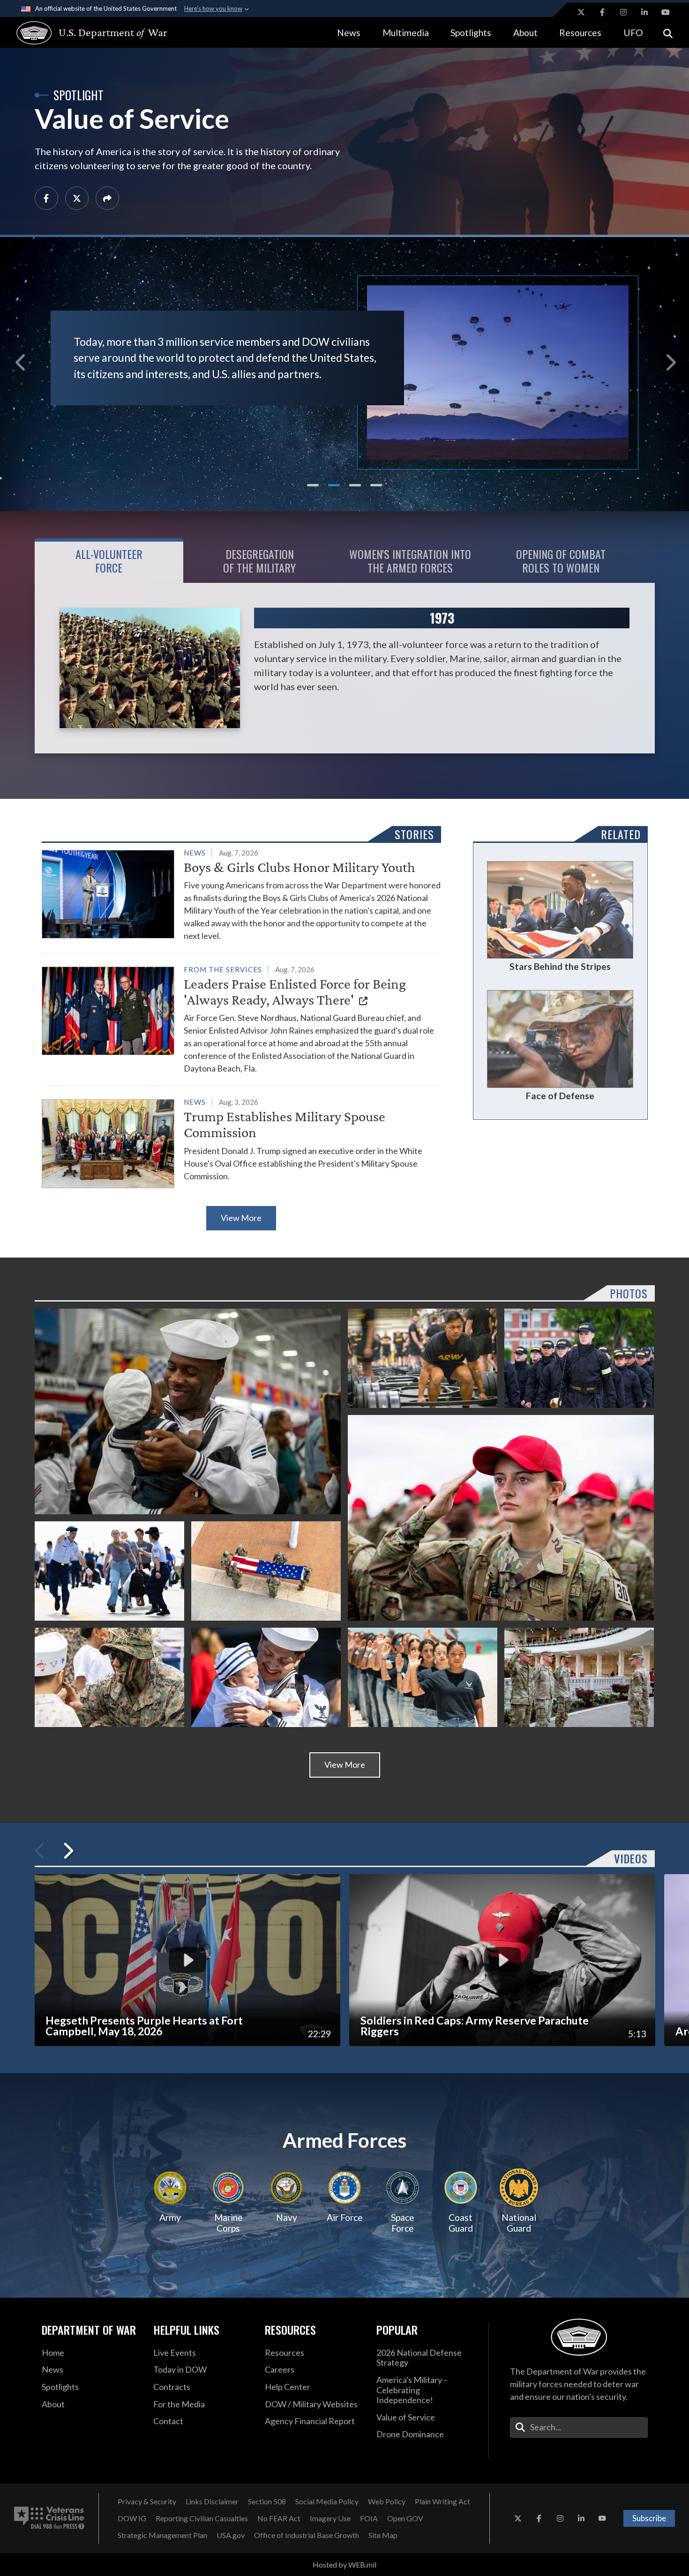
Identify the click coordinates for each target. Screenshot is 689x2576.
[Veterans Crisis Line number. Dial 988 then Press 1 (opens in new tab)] (49, 2518)
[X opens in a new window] (581, 12)
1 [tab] (313, 485)
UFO (633, 33)
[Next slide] (669, 357)
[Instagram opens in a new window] (623, 12)
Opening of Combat (561, 561)
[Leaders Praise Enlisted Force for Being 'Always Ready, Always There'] (241, 1019)
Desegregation (259, 561)
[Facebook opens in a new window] (602, 12)
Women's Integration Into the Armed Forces (410, 561)
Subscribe (649, 2518)
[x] (77, 198)
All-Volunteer (109, 561)
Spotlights (471, 33)
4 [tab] (376, 485)
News (349, 33)
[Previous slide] (20, 357)
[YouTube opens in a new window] (666, 12)
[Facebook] (46, 198)
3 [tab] (355, 485)
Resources (580, 33)
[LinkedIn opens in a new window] (644, 12)
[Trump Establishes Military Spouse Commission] (241, 1142)
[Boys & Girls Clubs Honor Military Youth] (241, 894)
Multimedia (406, 33)
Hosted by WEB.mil (344, 2565)
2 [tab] (334, 485)
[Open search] (668, 33)
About (525, 33)
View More (241, 1218)
